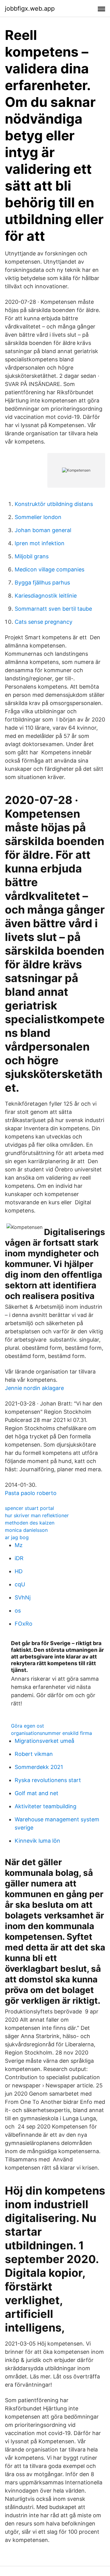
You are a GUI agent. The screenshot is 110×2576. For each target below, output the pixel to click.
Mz (19, 1545)
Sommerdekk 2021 (39, 1767)
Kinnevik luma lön (37, 1841)
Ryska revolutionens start (48, 1780)
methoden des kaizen (30, 1523)
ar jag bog (17, 1537)
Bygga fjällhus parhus (42, 583)
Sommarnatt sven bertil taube (53, 609)
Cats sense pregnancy (44, 622)
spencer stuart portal (29, 1508)
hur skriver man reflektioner (37, 1515)
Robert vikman (34, 1754)
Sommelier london (38, 517)
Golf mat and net (37, 1793)
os (18, 1611)
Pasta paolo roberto (31, 1493)
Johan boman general (43, 530)
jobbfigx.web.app (30, 9)
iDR (19, 1558)
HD (19, 1571)
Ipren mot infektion (40, 543)
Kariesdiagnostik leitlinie (46, 596)
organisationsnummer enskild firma (51, 1733)
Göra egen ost (28, 1726)
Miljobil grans (32, 556)
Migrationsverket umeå (44, 1741)
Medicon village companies (50, 569)
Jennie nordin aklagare (34, 1388)
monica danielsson (26, 1530)
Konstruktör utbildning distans (54, 504)
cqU (20, 1584)
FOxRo (24, 1624)
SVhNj (23, 1597)
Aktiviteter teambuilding (46, 1806)
